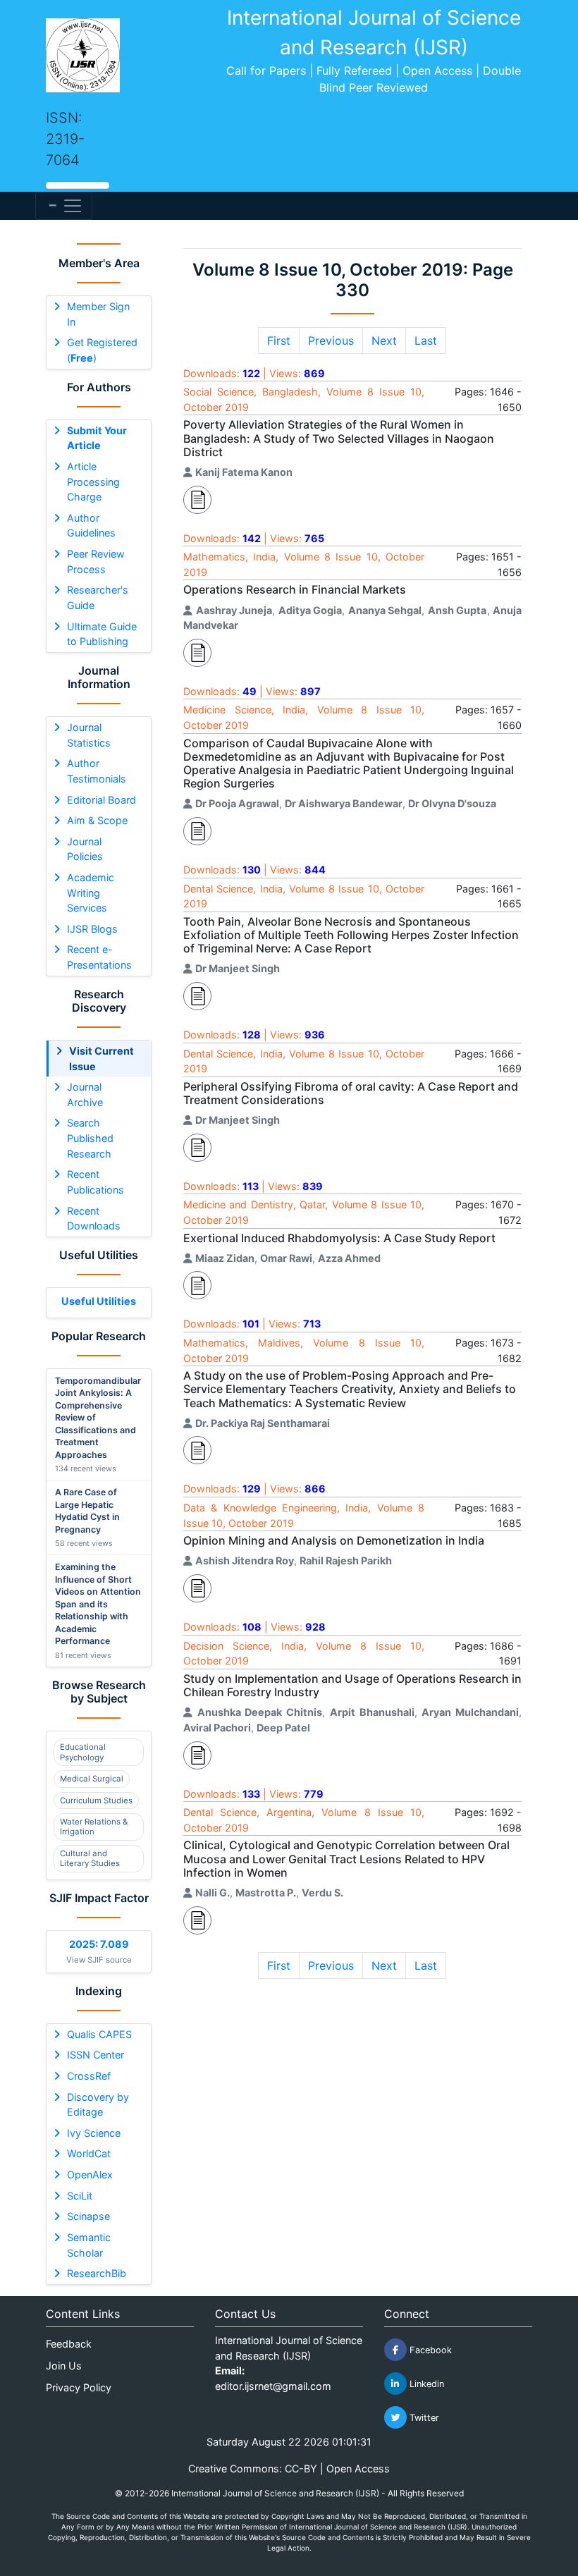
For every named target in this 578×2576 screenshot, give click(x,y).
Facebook (429, 2350)
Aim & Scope (97, 820)
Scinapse (88, 2216)
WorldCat (89, 2153)
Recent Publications (96, 1182)
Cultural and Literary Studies (90, 1858)
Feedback (69, 2344)
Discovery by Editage (98, 2105)
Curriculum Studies (96, 1801)
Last (426, 341)
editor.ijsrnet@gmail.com (273, 2386)
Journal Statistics (89, 735)
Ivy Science (94, 2133)
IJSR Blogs (92, 929)
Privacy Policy (79, 2387)
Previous (331, 341)
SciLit (80, 2196)
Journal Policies (85, 849)
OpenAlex (90, 2175)
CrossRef (89, 2076)
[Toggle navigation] (64, 206)
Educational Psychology (83, 1752)
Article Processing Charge (93, 482)
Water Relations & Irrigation (94, 1827)
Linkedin (425, 2384)
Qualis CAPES (99, 2034)
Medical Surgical (92, 1779)
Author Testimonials (97, 771)
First (279, 341)
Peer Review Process (96, 562)
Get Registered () (102, 350)
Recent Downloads (94, 1219)
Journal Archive (85, 1094)
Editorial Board (102, 800)
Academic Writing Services (91, 893)
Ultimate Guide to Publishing (102, 634)
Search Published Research (90, 1138)
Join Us (64, 2366)
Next (384, 341)
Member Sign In (98, 314)
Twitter (423, 2418)
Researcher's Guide (98, 597)
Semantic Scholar (89, 2245)
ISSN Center (96, 2055)
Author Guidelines (91, 526)
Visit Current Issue (102, 1059)
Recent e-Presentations (99, 957)
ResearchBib (97, 2273)
